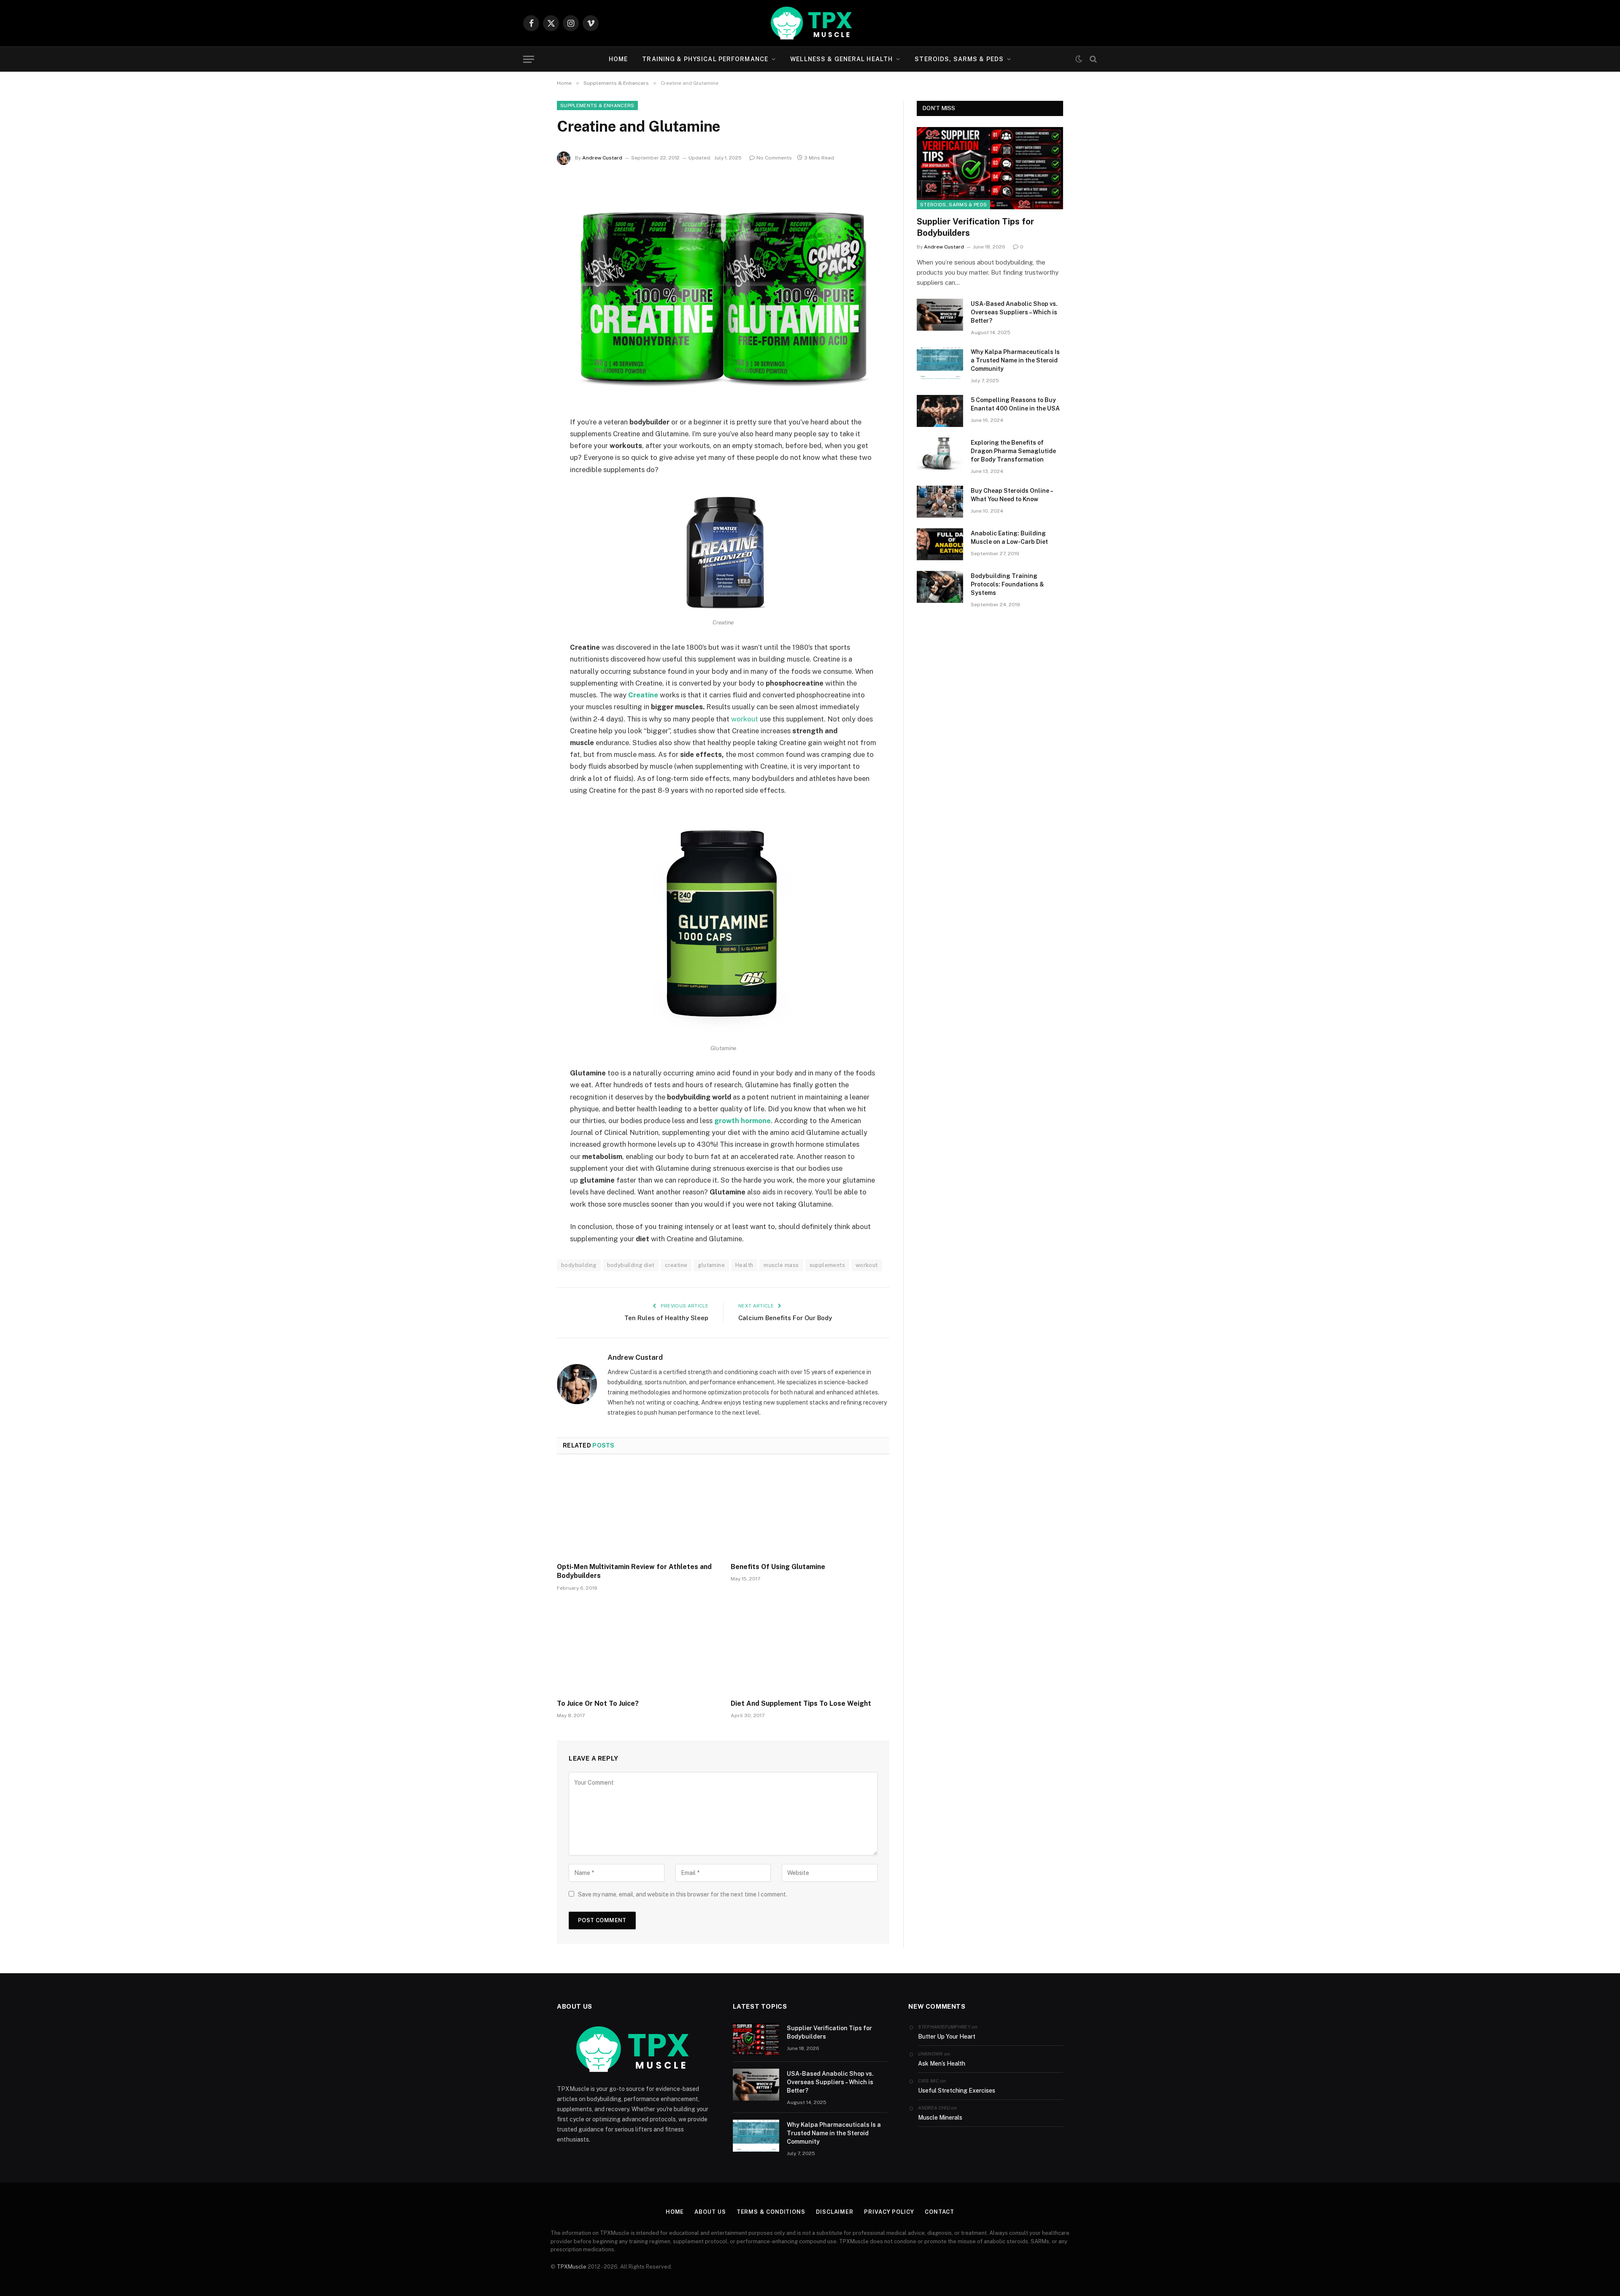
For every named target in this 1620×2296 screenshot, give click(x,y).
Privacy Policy (889, 2212)
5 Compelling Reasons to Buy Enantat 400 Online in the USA (1015, 404)
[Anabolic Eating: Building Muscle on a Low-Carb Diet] (940, 544)
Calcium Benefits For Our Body (785, 1318)
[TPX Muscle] (810, 23)
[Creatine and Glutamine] (723, 294)
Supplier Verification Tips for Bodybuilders (975, 227)
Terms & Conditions (771, 2212)
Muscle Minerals (940, 2118)
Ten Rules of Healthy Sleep (666, 1318)
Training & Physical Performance (705, 59)
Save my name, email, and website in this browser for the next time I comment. (683, 1894)
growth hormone (742, 1121)
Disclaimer (835, 2212)
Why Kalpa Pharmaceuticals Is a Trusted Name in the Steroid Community (1015, 360)
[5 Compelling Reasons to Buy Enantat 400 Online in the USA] (940, 411)
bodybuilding (579, 1265)
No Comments (774, 158)
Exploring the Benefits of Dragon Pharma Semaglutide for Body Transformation (1013, 451)
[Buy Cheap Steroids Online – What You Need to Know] (940, 502)
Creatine (643, 695)
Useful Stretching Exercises (957, 2091)
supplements (827, 1265)
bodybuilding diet (631, 1265)
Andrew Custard (602, 158)
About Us (710, 2212)
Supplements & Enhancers (597, 105)
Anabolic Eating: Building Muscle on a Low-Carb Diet (1009, 538)
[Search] (1092, 59)
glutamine (711, 1265)
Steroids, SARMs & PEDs (959, 59)
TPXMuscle (572, 2267)
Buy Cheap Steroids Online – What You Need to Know (1012, 495)
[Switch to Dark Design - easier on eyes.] (1079, 59)
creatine (676, 1265)
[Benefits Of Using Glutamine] (810, 1511)
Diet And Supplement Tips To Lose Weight (801, 1703)
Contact (940, 2212)
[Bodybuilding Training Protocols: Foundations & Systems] (940, 587)
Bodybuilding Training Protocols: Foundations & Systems (1007, 584)
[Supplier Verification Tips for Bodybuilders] (990, 168)
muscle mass (781, 1265)
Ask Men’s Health (942, 2064)
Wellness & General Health (841, 59)
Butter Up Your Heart (947, 2037)
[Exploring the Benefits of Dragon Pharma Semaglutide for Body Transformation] (940, 454)
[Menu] (529, 59)
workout (745, 719)
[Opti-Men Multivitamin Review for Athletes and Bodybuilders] (636, 1511)
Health (744, 1265)
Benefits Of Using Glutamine (778, 1567)
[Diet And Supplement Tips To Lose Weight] (810, 1648)
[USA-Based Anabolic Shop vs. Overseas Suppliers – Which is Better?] (940, 315)
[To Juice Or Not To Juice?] (636, 1648)
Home (618, 59)
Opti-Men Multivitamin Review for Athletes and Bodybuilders (634, 1571)
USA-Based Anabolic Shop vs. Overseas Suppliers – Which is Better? (1014, 312)
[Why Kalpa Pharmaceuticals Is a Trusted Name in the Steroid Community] (940, 363)
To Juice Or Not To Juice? (598, 1703)
